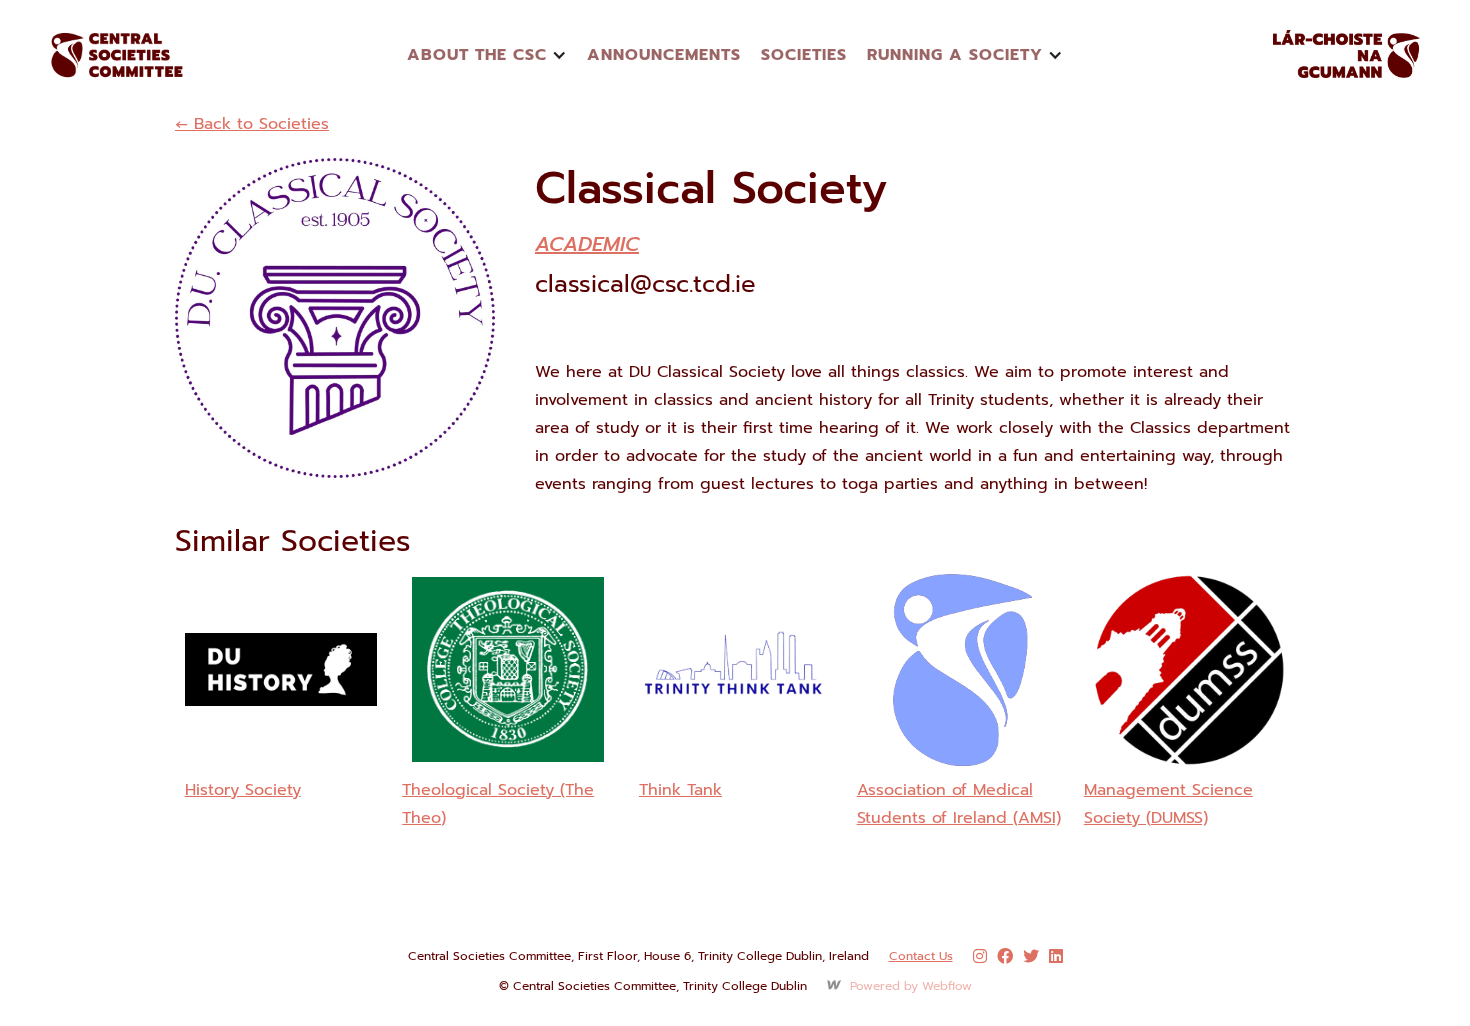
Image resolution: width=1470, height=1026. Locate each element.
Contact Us (921, 956)
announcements (664, 55)
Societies (804, 55)
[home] (140, 55)
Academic (587, 244)
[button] (487, 55)
